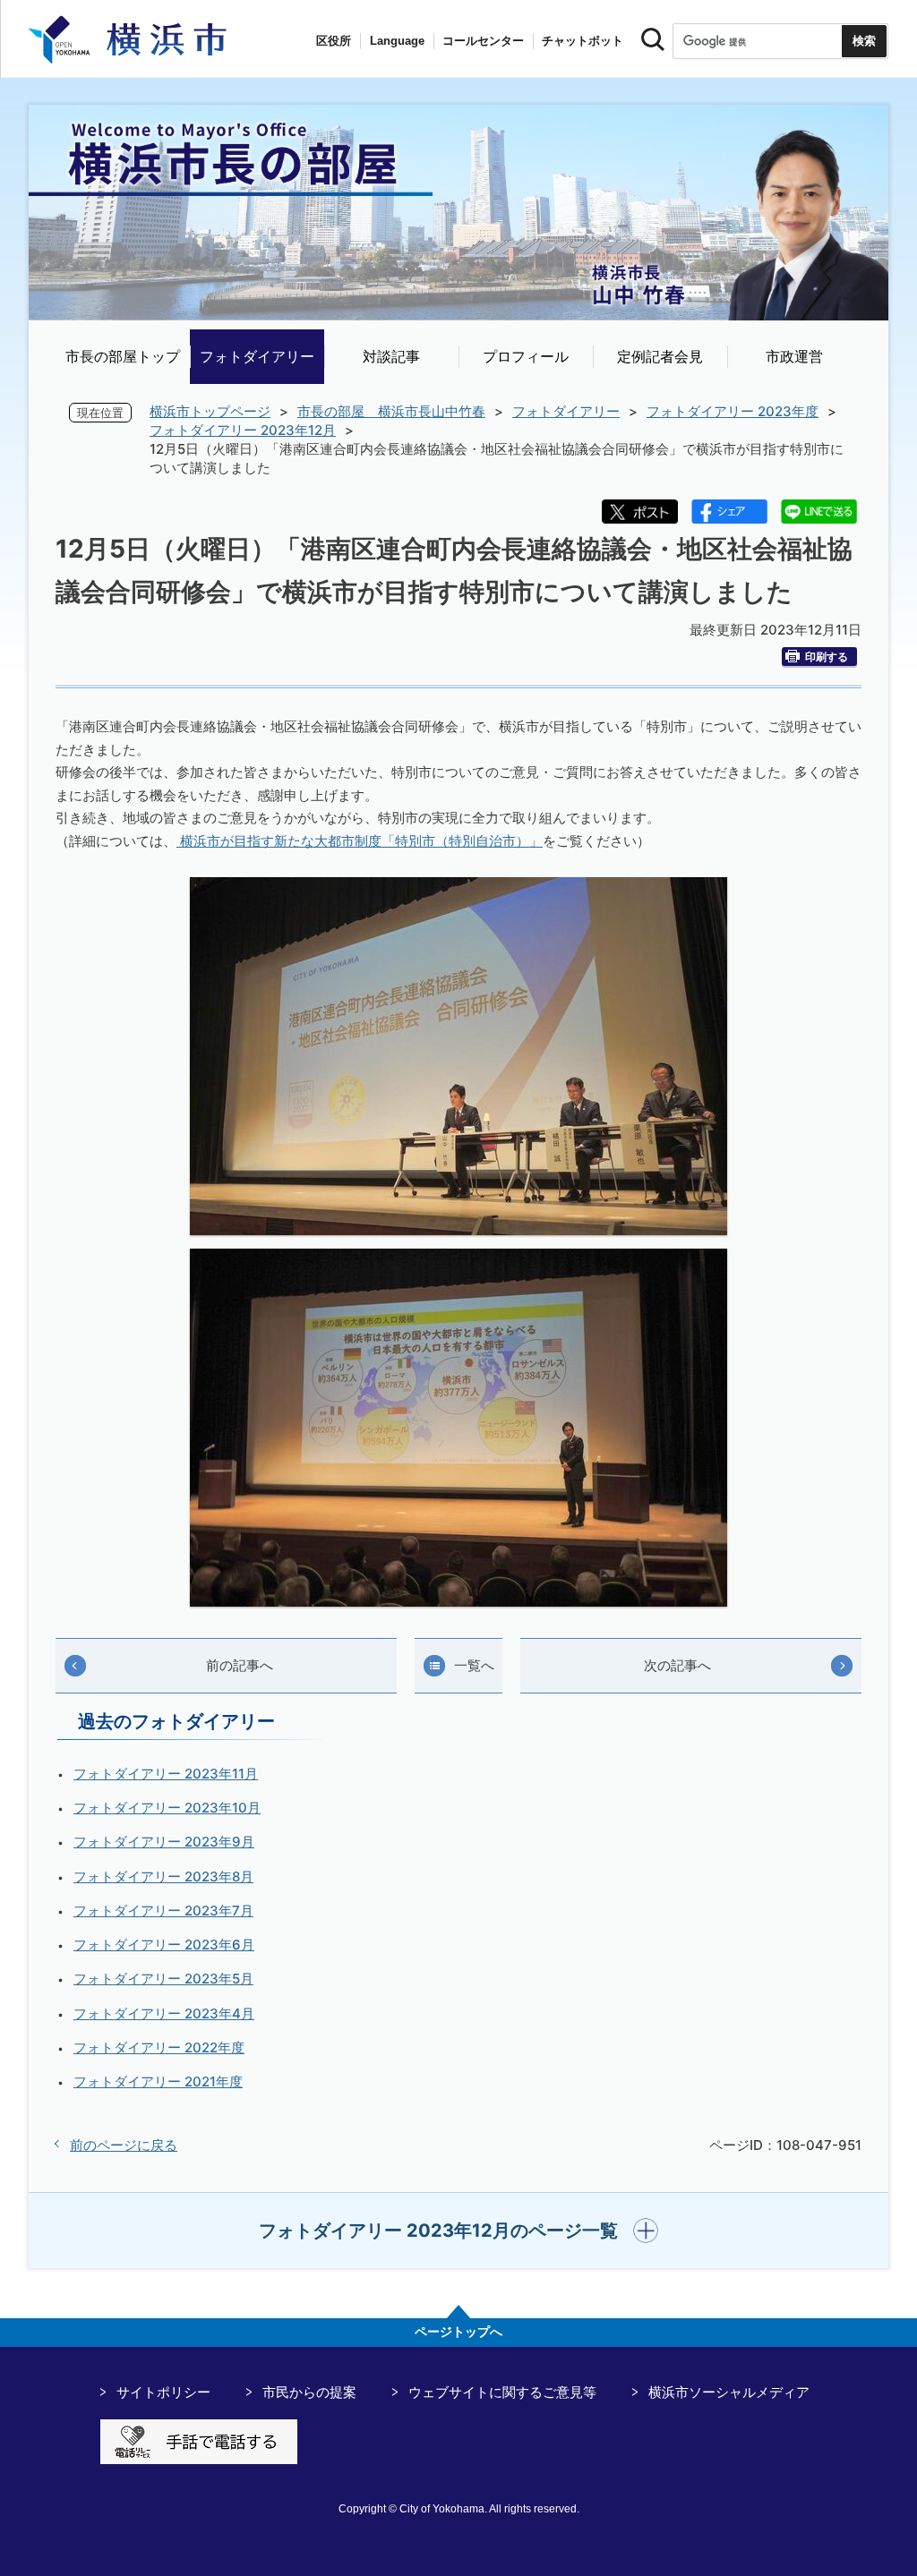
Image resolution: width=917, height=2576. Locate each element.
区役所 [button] (334, 41)
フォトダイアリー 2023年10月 (167, 1808)
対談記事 (391, 356)
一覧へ (474, 1665)
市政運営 (794, 356)
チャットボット (583, 41)
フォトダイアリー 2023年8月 (163, 1877)
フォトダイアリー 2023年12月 (243, 430)
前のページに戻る (124, 2145)
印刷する (827, 657)
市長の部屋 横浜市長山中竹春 (391, 411)
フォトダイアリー (257, 356)
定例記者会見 (660, 356)
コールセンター (483, 41)
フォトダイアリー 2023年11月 (166, 1774)
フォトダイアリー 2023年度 (733, 411)
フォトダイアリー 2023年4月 (164, 2013)
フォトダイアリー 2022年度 (159, 2047)
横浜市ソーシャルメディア (729, 2392)
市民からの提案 (309, 2392)
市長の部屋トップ (123, 356)
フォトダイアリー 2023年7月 (163, 1911)
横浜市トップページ (210, 411)
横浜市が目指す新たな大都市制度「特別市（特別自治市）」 (360, 841)
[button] (458, 2231)
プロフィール (526, 356)
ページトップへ (458, 2332)
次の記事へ (677, 1665)
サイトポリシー (163, 2392)
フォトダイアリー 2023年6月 (164, 1945)
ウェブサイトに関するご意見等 (502, 2392)
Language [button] (397, 41)
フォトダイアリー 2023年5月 (163, 1979)
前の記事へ (240, 1665)
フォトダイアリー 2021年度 (158, 2081)
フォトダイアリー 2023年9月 (164, 1842)
